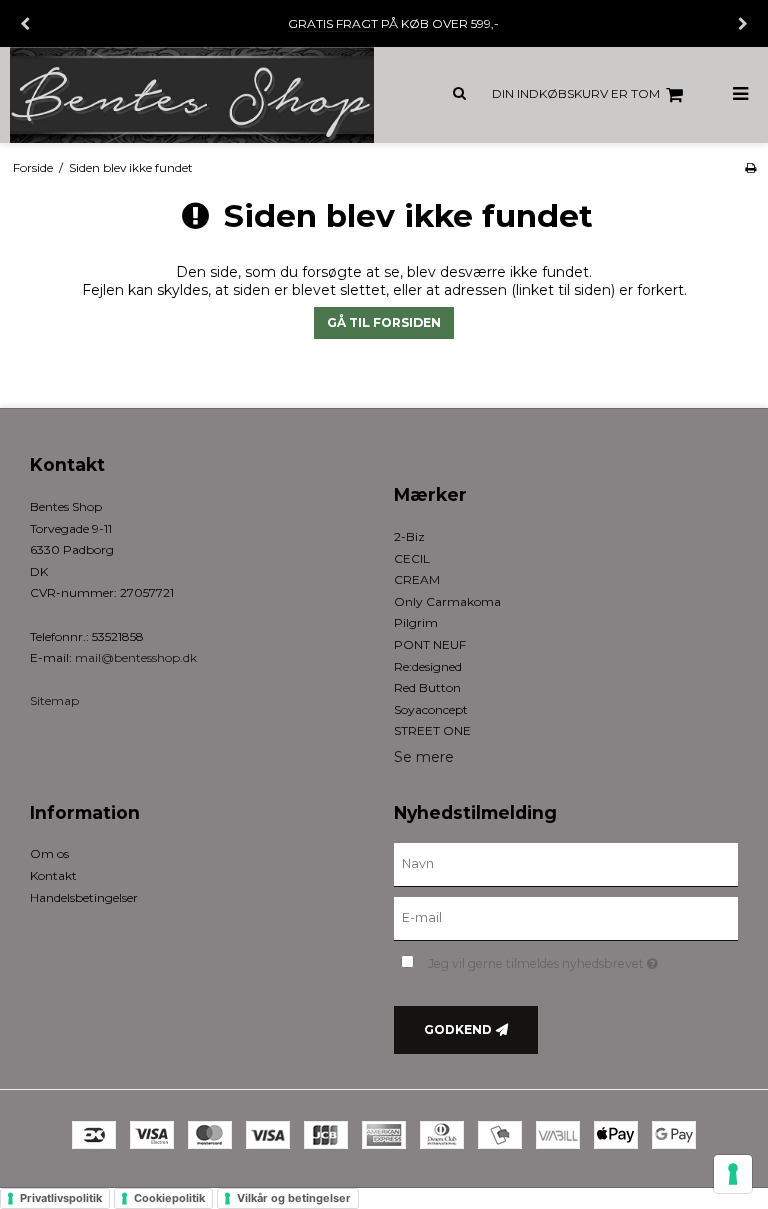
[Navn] (566, 864)
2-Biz (409, 536)
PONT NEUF (430, 644)
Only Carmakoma (447, 601)
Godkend (458, 1029)
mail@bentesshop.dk (136, 657)
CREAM (417, 579)
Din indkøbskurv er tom (576, 93)
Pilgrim (416, 622)
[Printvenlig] (750, 167)
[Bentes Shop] (192, 95)
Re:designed (428, 666)
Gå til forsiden (384, 322)
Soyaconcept (431, 709)
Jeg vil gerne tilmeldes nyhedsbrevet (583, 959)
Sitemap (54, 700)
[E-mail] (566, 918)
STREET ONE (432, 730)
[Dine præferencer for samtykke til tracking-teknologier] (733, 1174)
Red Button (427, 687)
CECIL (412, 558)
